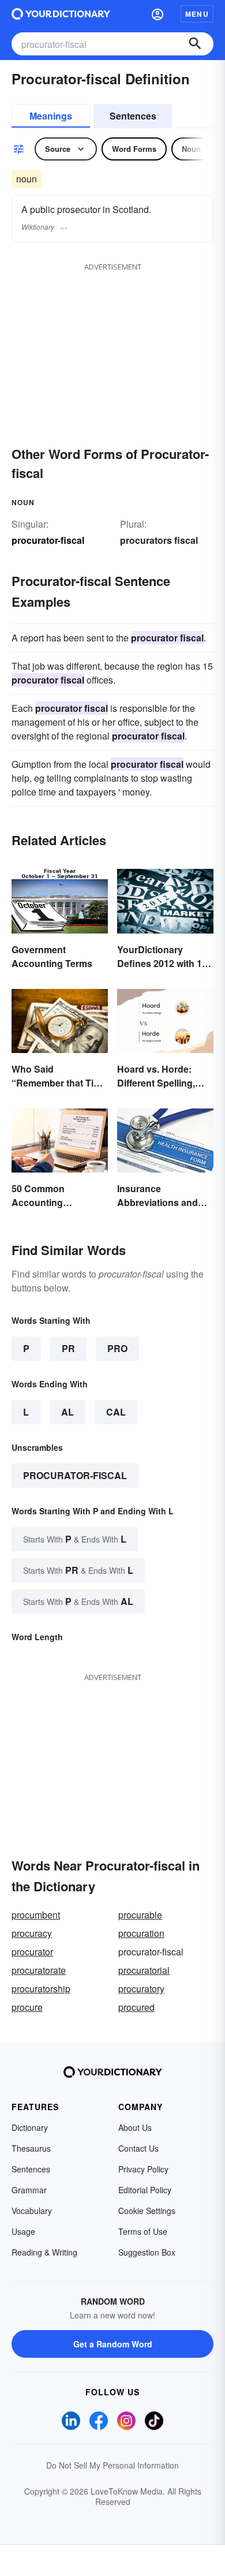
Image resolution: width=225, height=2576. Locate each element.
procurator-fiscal (75, 1475)
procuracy (32, 1933)
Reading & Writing (44, 2252)
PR (68, 1348)
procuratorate (39, 1970)
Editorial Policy (145, 2190)
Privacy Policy (143, 2169)
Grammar (29, 2190)
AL (67, 1412)
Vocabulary (32, 2211)
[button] (157, 14)
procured (136, 2007)
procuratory (141, 1989)
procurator (32, 1952)
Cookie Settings (147, 2211)
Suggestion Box (147, 2252)
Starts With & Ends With (75, 1539)
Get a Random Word (113, 2344)
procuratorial (144, 1970)
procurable (140, 1915)
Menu (197, 14)
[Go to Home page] (61, 14)
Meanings (51, 116)
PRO (117, 1348)
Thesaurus (31, 2148)
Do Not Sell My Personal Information (112, 2465)
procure (27, 2007)
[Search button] (195, 44)
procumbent (36, 1915)
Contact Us (138, 2148)
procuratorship (41, 1989)
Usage (23, 2231)
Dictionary (30, 2127)
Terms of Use (143, 2231)
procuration (141, 1933)
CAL (116, 1412)
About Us (135, 2127)
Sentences (133, 116)
